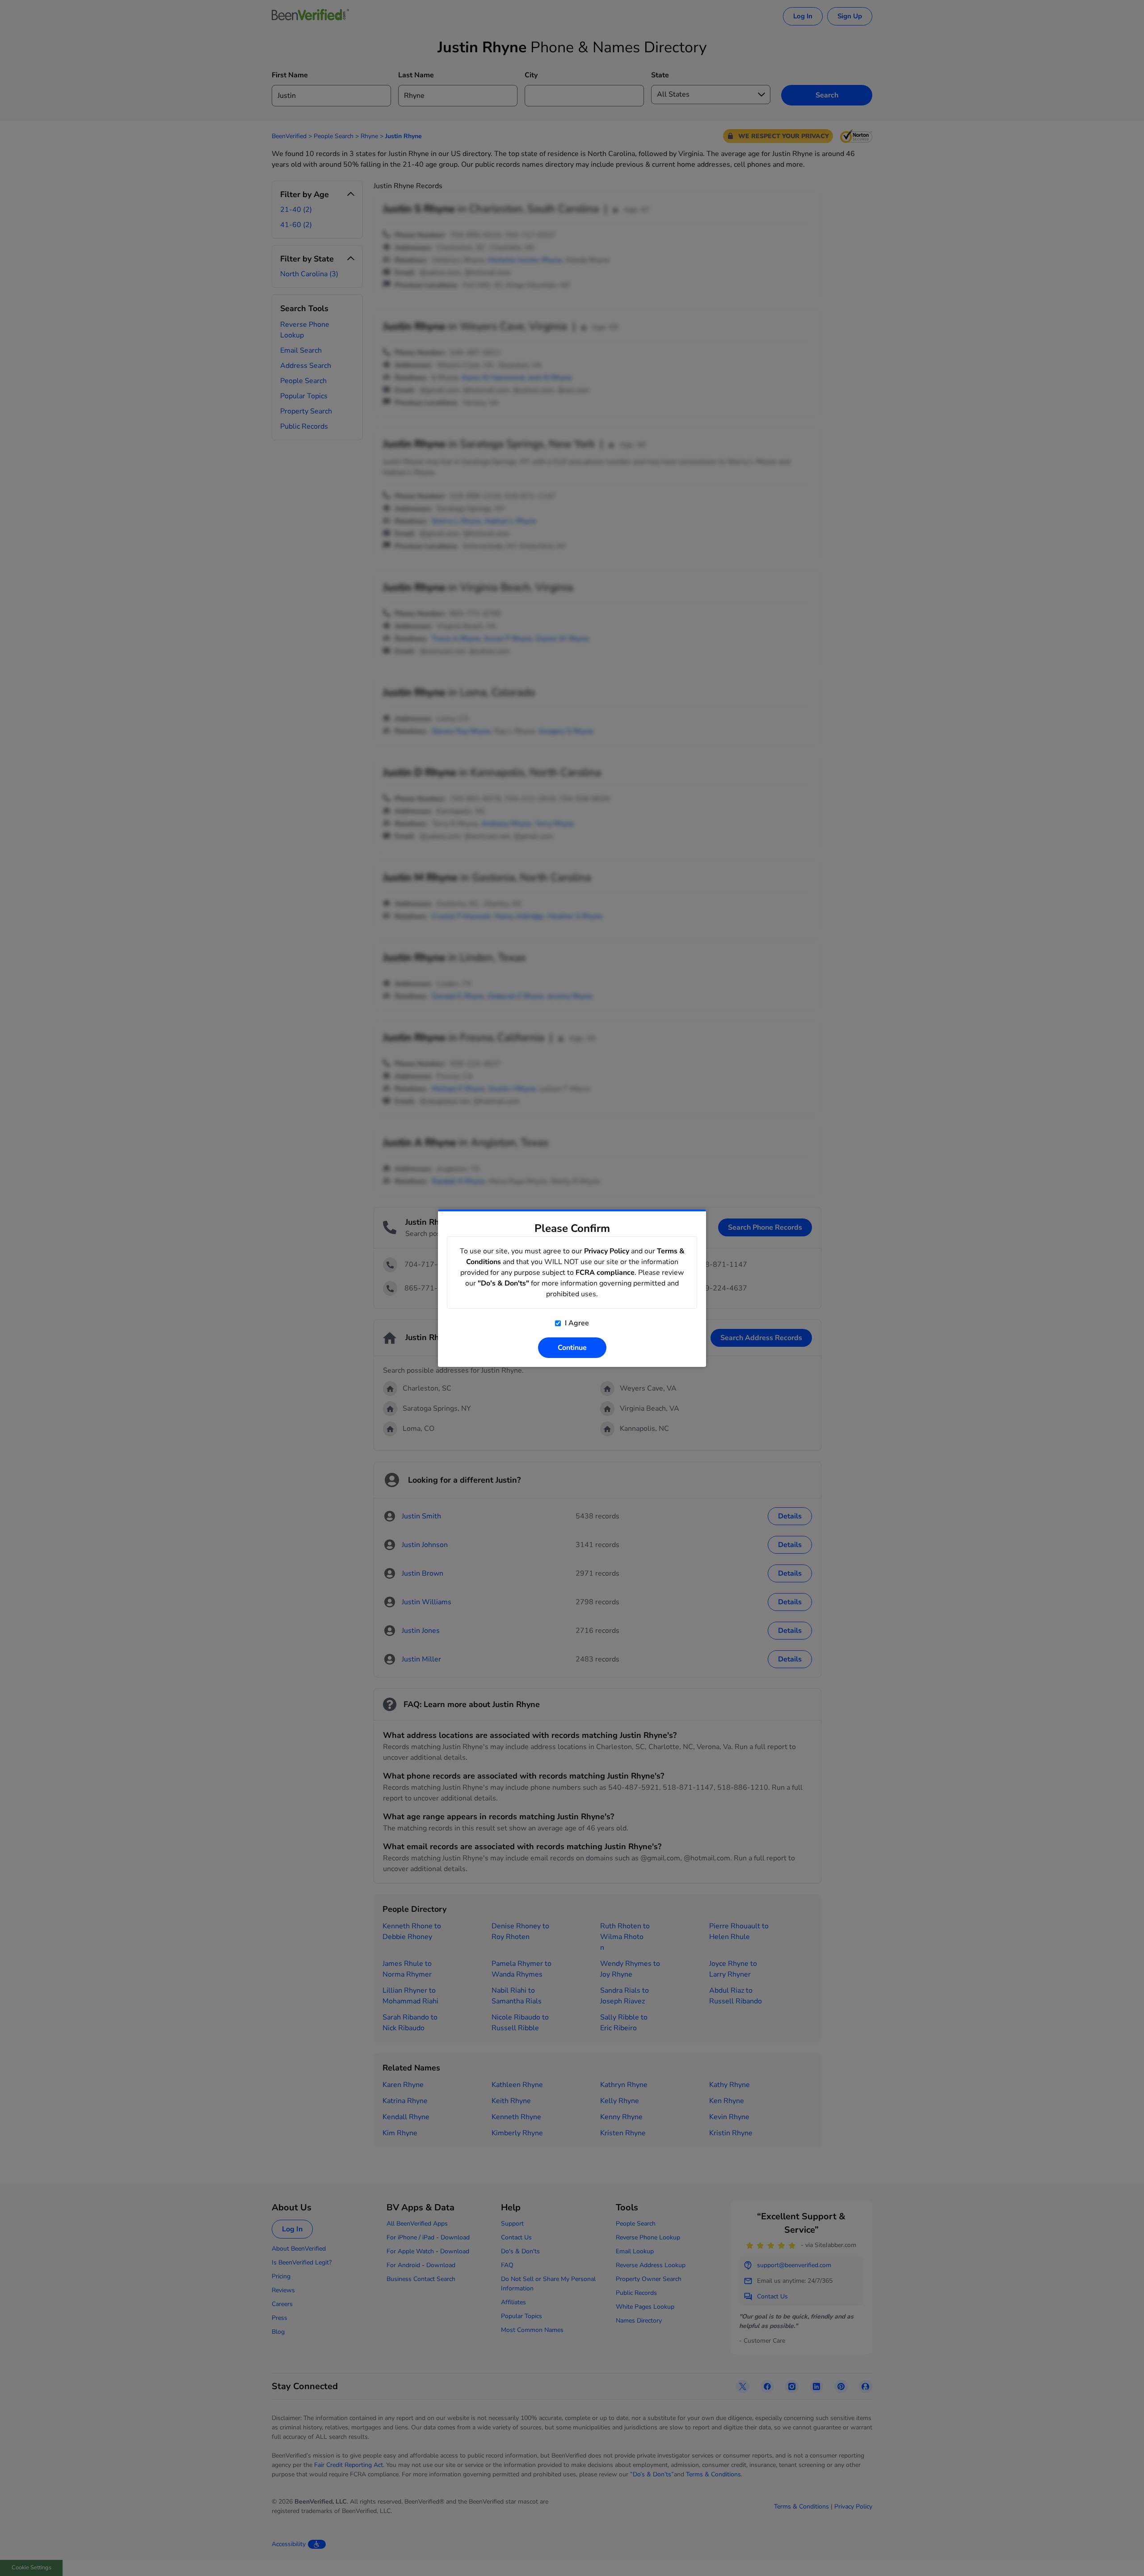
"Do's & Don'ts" (503, 1283)
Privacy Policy (607, 1251)
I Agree (576, 1323)
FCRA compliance (605, 1273)
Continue (572, 1348)
